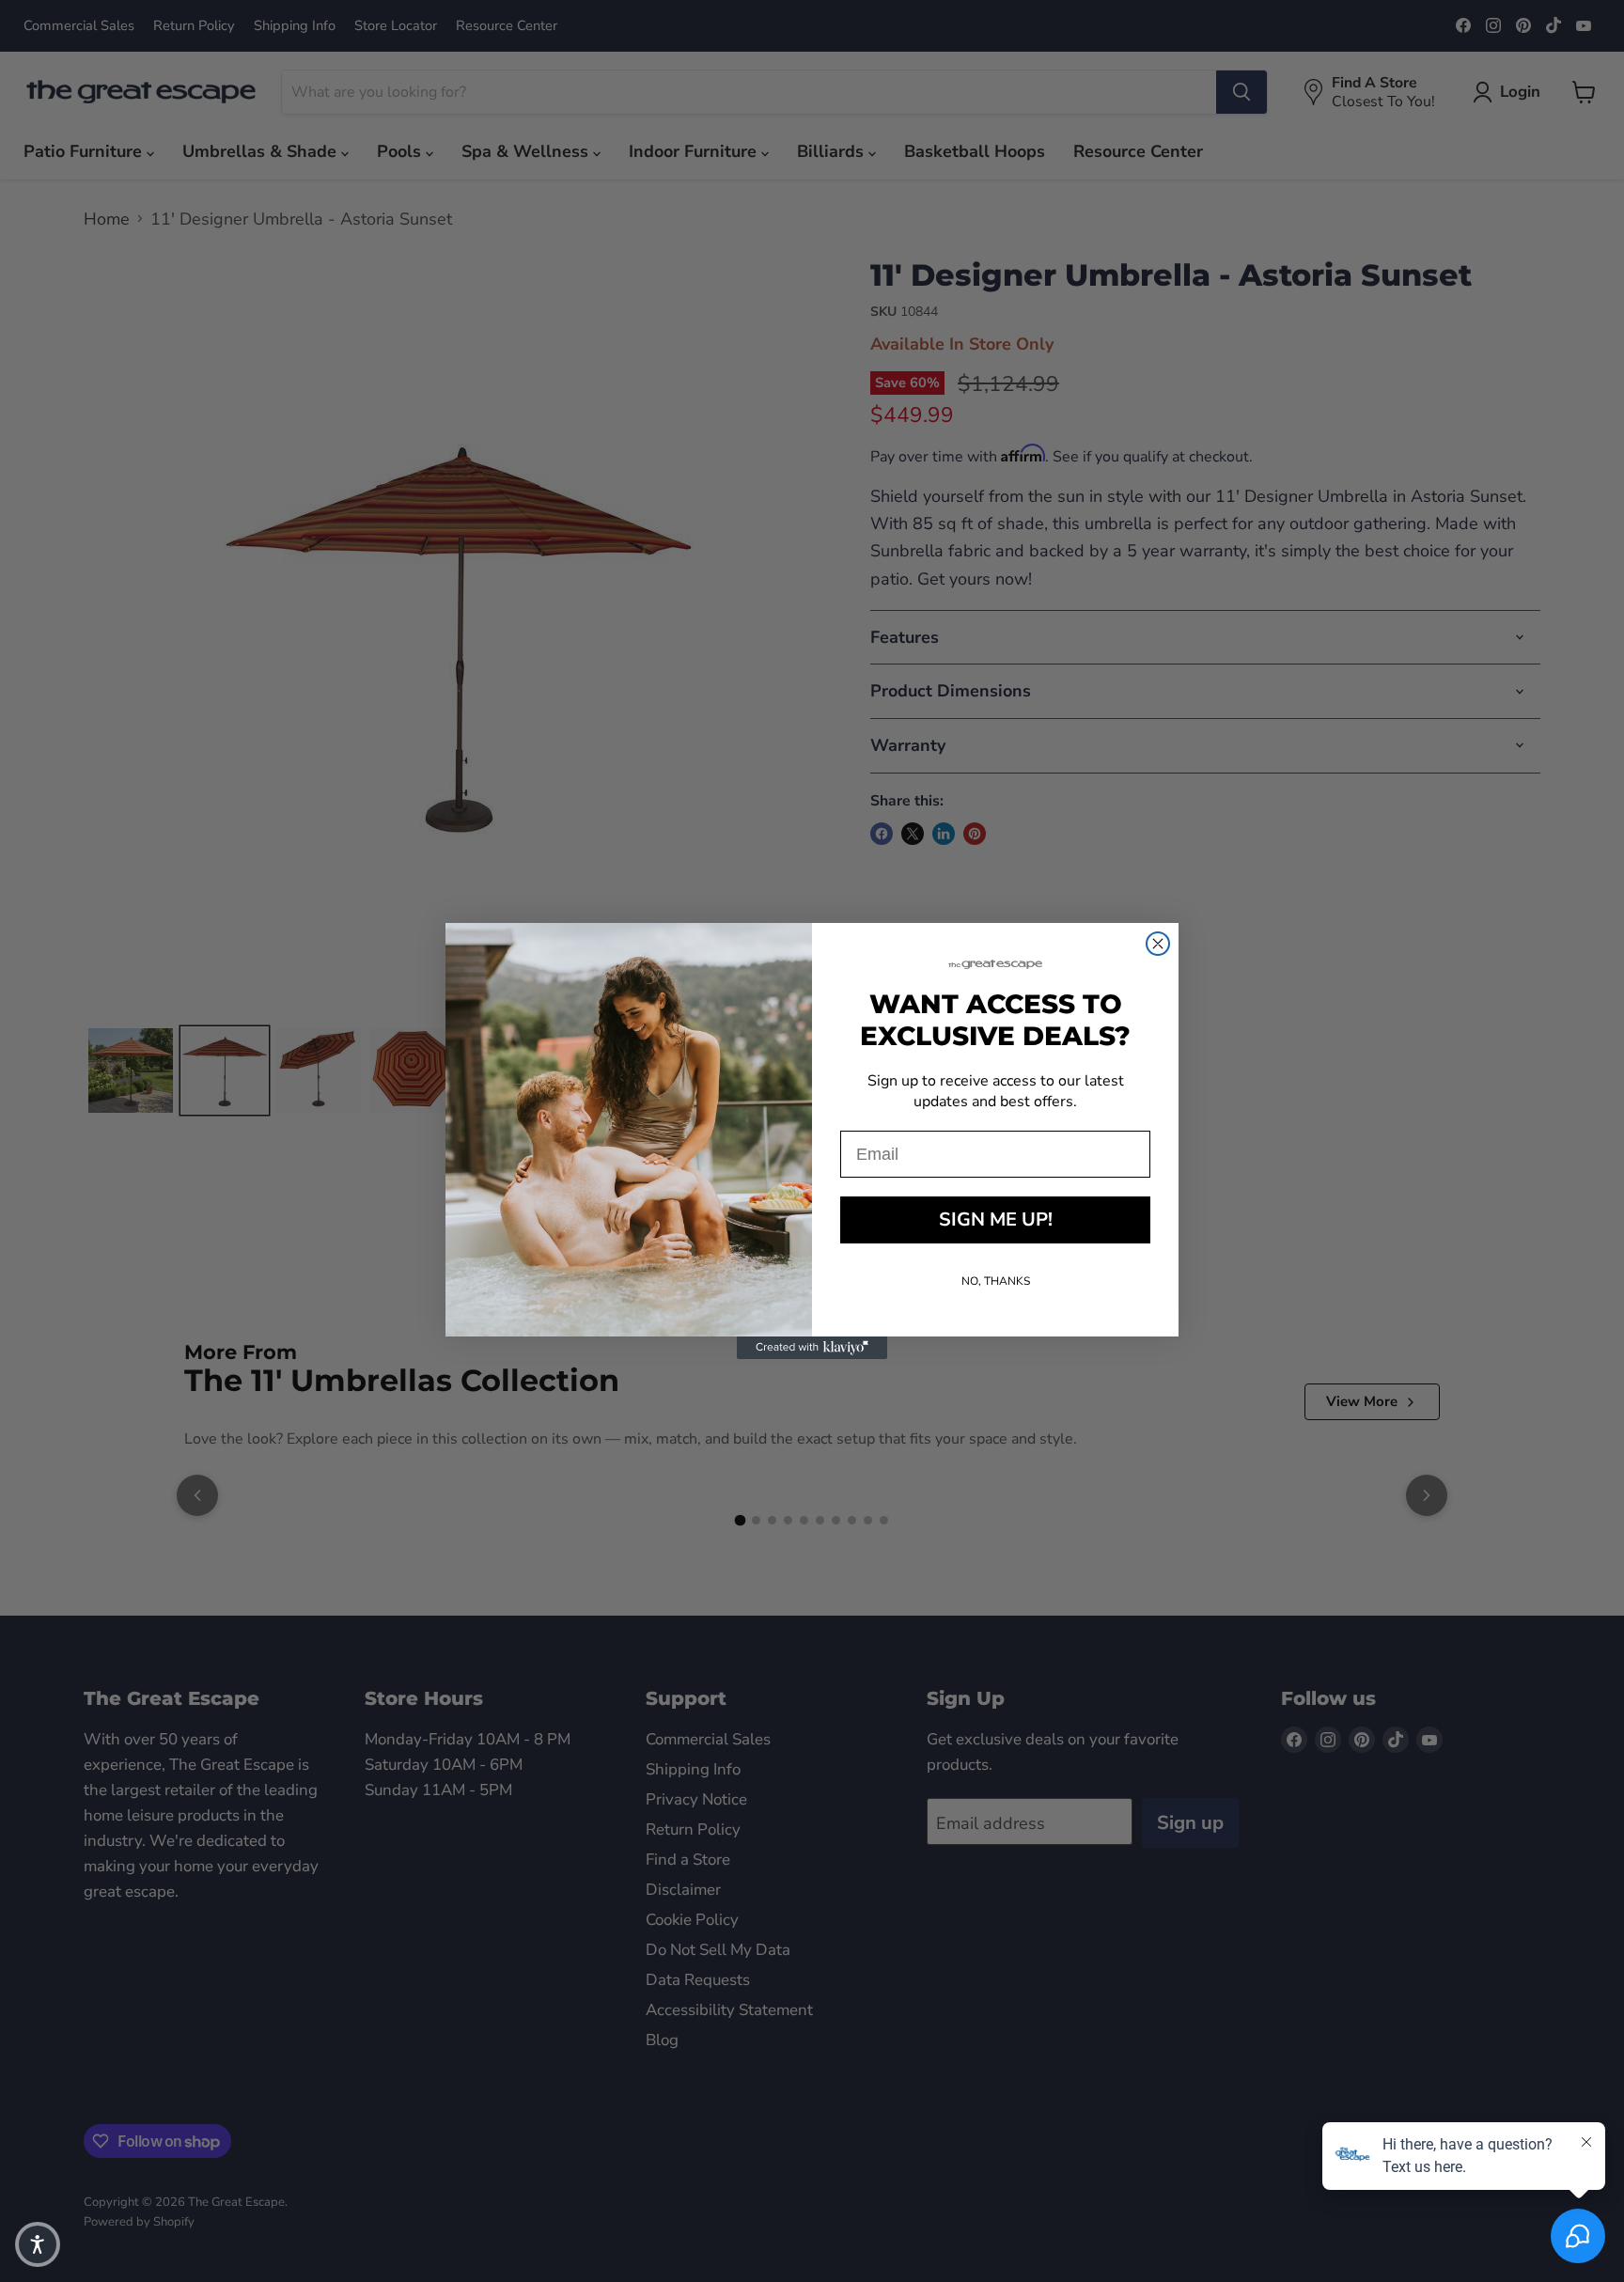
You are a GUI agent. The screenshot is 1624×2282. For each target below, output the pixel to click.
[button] (38, 2244)
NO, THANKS (996, 1281)
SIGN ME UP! (996, 1219)
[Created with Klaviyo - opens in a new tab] (812, 1348)
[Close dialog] (1158, 944)
